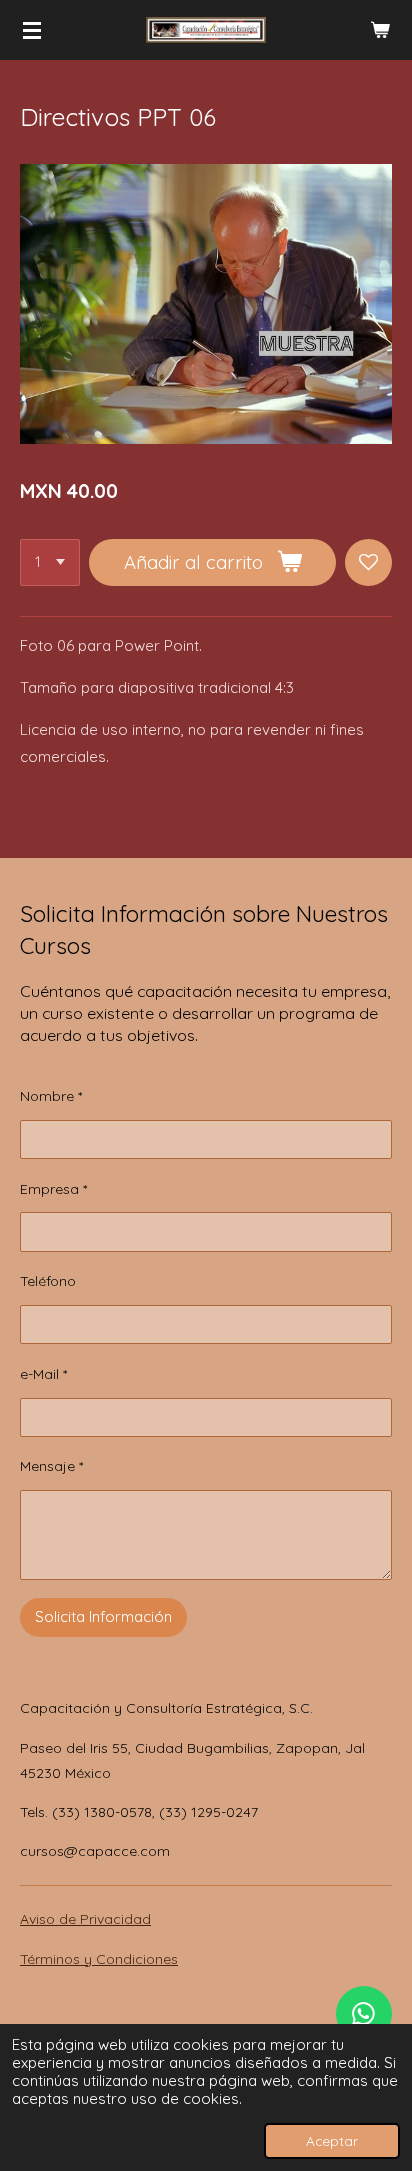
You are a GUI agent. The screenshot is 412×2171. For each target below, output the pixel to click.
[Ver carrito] (380, 30)
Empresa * (53, 1189)
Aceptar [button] (332, 2140)
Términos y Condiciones (99, 1959)
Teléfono (48, 1281)
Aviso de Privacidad (85, 1919)
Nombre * (51, 1096)
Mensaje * (51, 1466)
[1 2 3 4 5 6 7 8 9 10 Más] (50, 562)
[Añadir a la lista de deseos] (368, 562)
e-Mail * (43, 1374)
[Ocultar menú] (32, 30)
